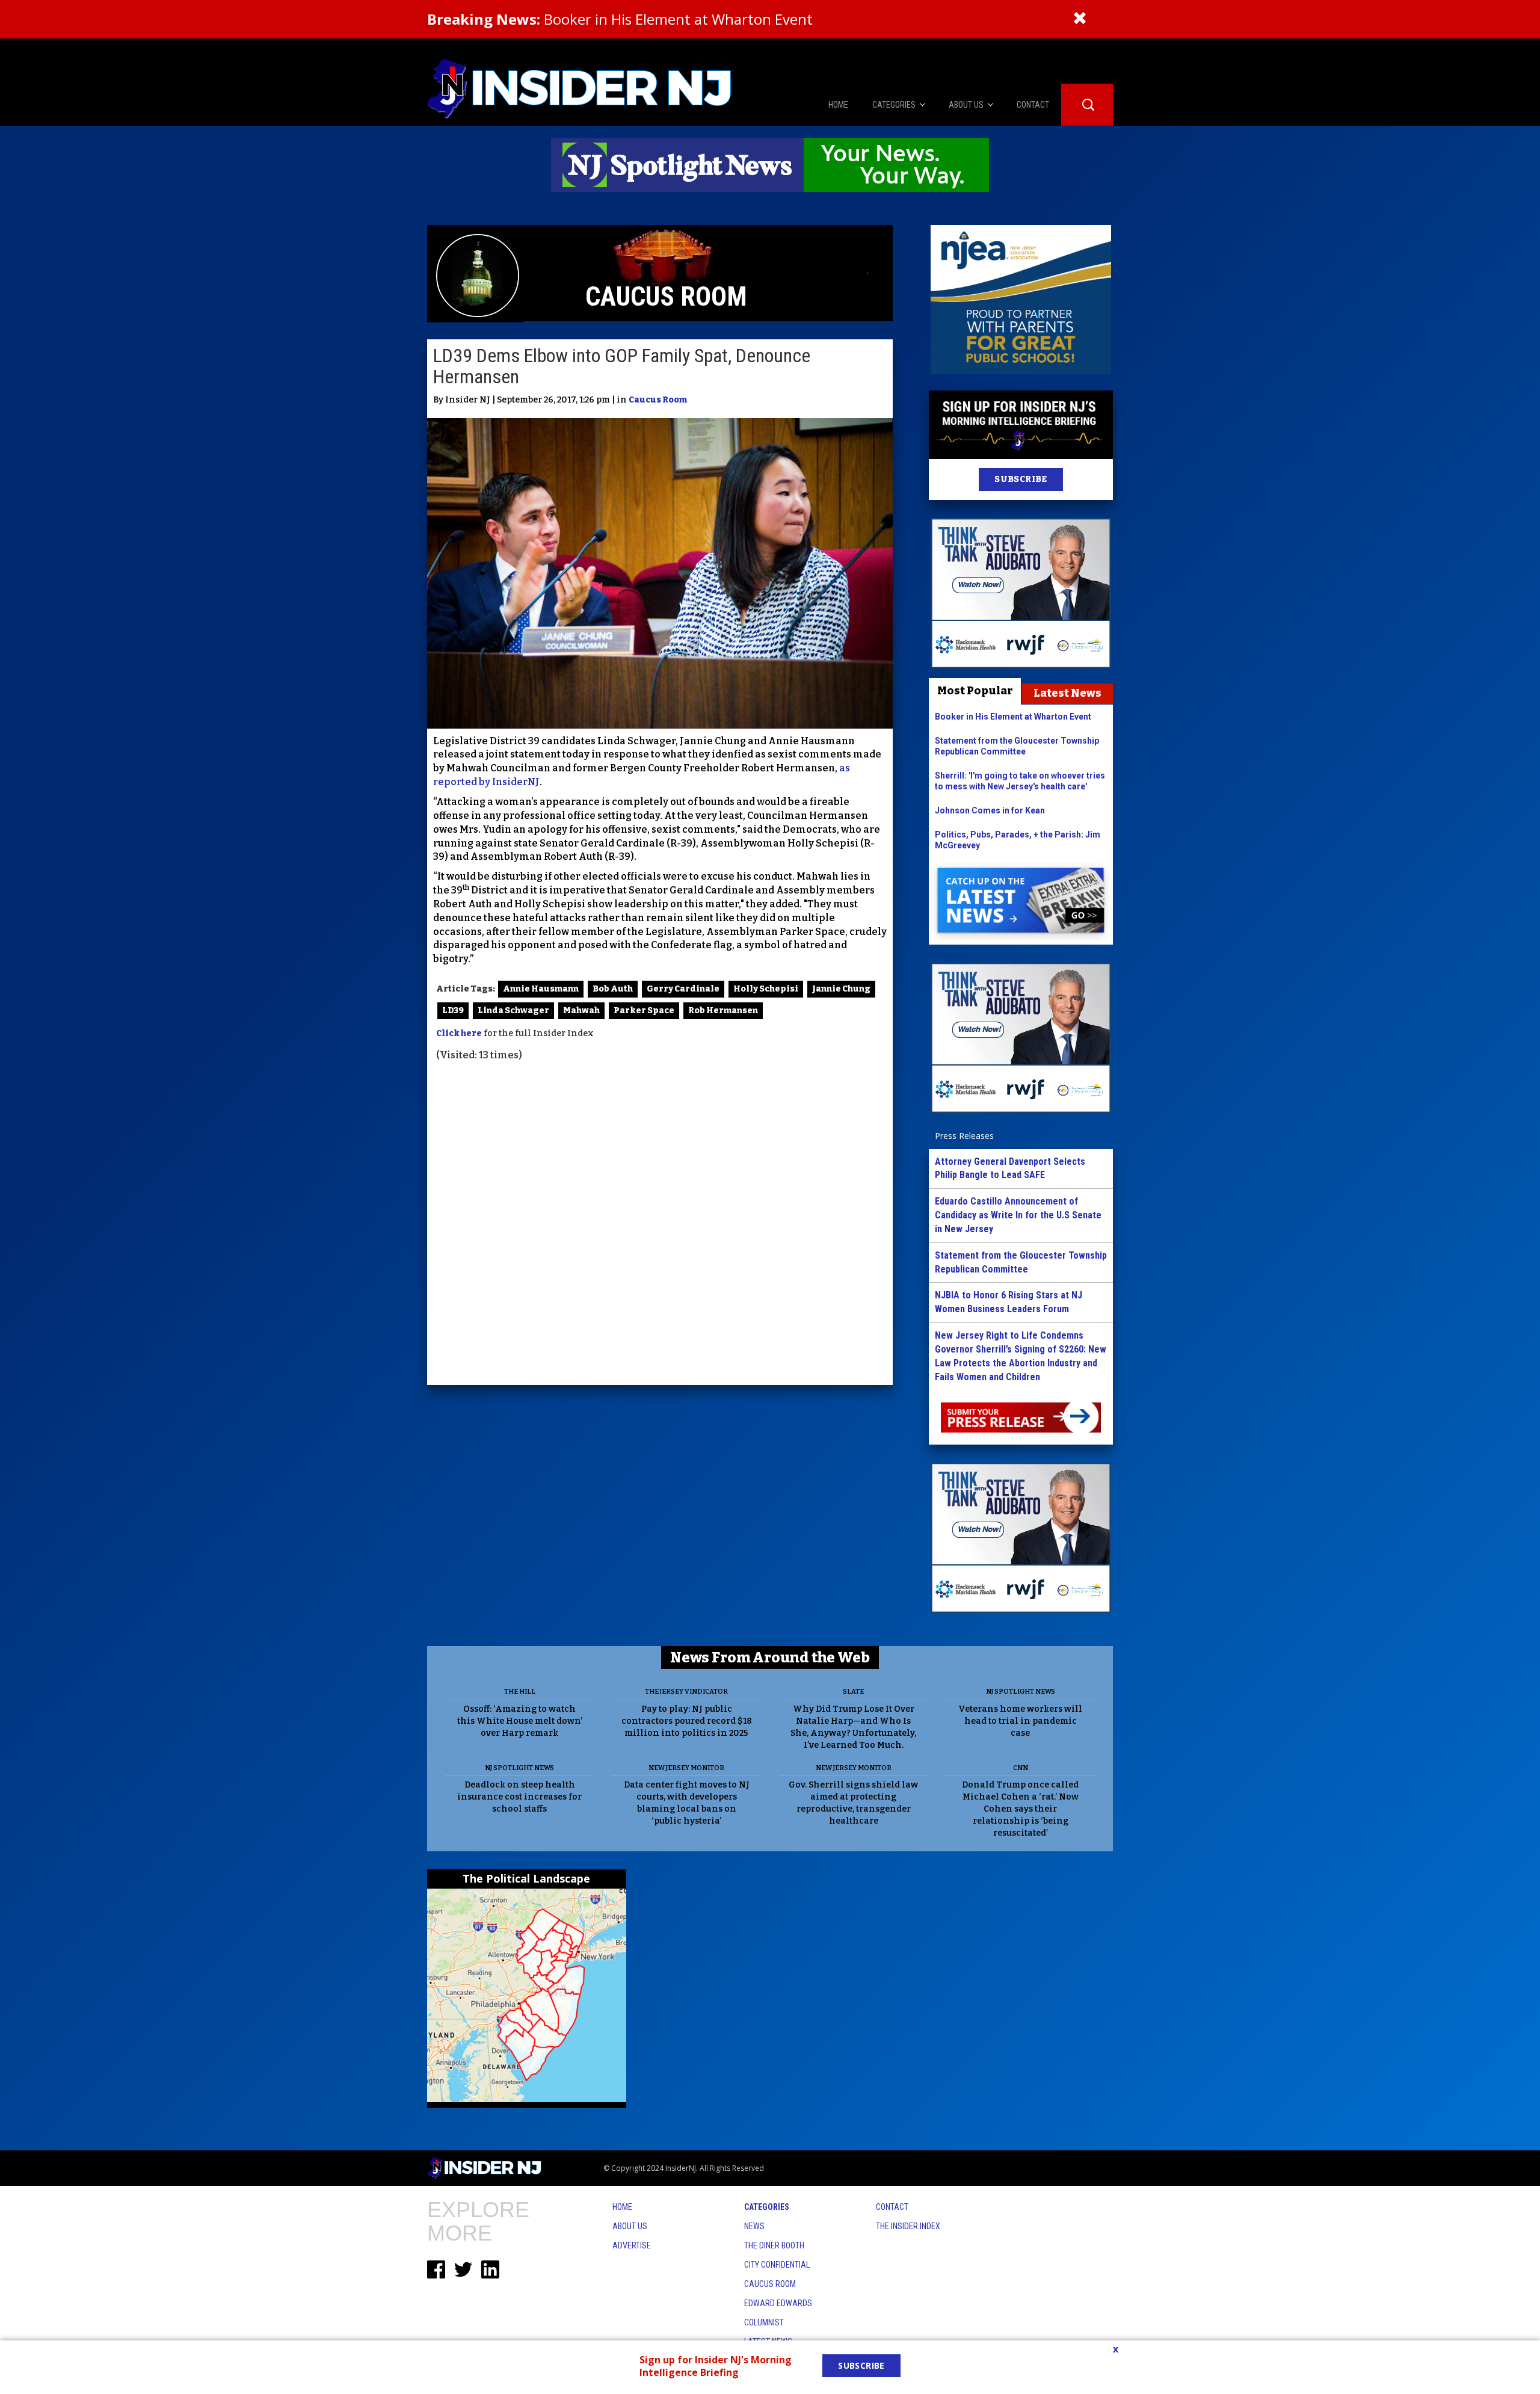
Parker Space (644, 1010)
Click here (459, 1033)
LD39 (453, 1010)
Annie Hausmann (541, 989)
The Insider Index (908, 2226)
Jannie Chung (841, 989)
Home (622, 2207)
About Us (630, 2226)
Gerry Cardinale (683, 989)
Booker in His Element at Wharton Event (620, 19)
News (754, 2226)
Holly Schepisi (766, 989)
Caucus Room (658, 400)
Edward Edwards (778, 2303)
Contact (892, 2207)
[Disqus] (660, 1225)
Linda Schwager (513, 1010)
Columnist (764, 2322)
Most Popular (975, 691)
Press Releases (964, 1136)
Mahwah (581, 1010)
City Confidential (777, 2265)
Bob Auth (613, 989)
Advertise (632, 2245)
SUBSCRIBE (1021, 479)
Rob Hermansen (723, 1010)
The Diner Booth (774, 2245)
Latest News (1067, 693)
